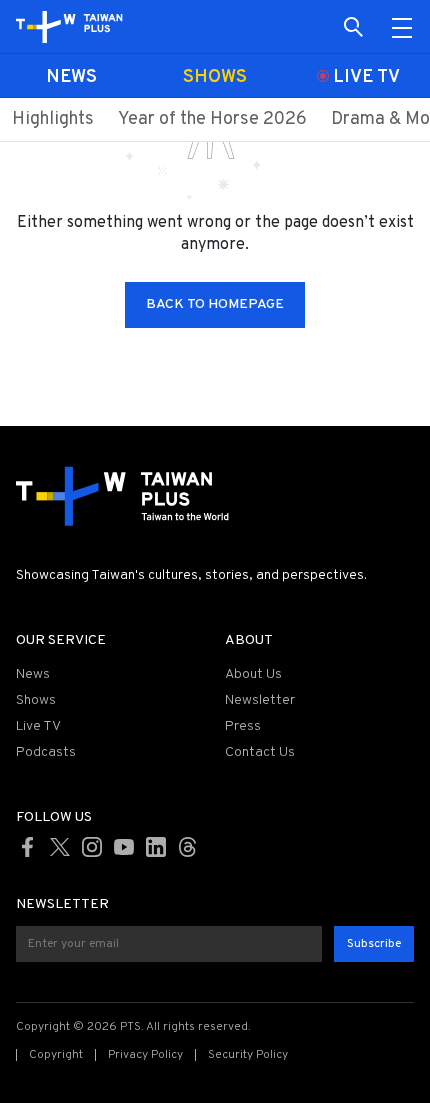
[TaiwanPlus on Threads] (188, 847)
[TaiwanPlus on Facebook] (28, 847)
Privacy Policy (145, 1055)
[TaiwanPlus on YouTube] (124, 847)
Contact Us (260, 752)
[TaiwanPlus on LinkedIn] (156, 847)
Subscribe (374, 944)
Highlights (53, 119)
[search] (354, 27)
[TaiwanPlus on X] (60, 847)
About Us (253, 674)
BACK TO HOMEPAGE (215, 304)
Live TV (38, 726)
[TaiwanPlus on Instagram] (92, 847)
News (33, 674)
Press (243, 726)
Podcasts (46, 752)
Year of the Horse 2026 (212, 119)
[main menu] (402, 27)
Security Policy (248, 1055)
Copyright (56, 1055)
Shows (36, 700)
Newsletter (260, 700)
